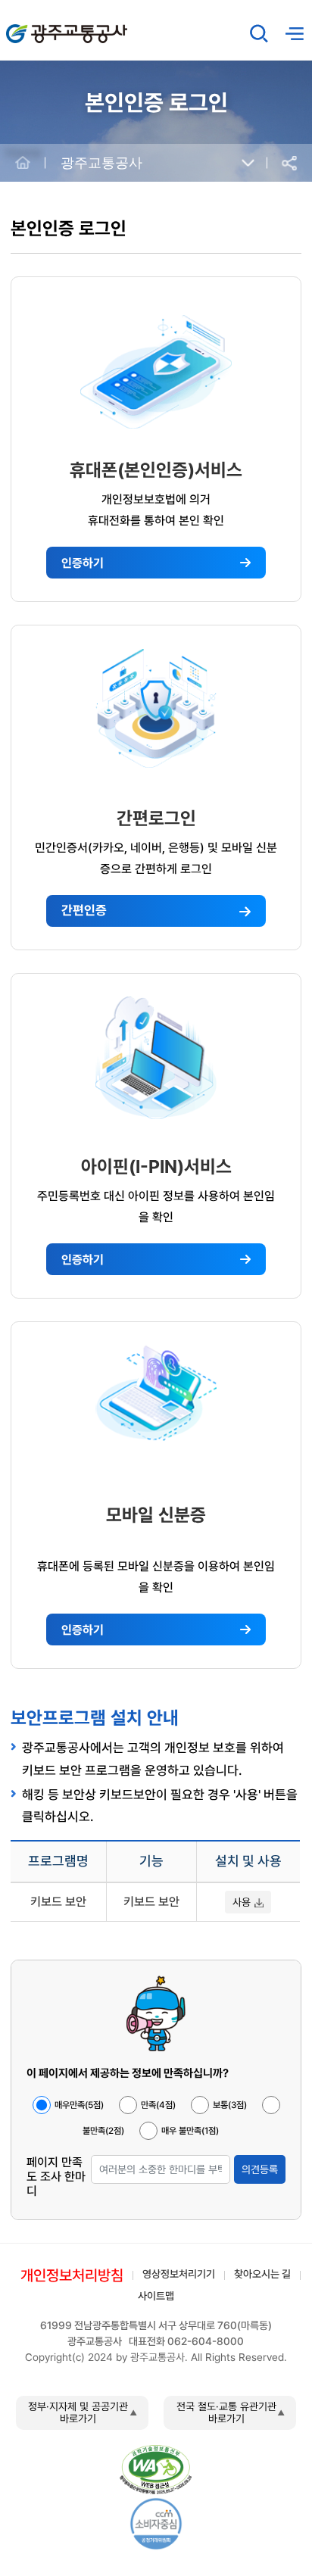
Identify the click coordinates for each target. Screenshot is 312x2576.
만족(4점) (158, 2105)
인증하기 (83, 563)
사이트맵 (156, 2296)
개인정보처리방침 (72, 2275)
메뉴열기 (295, 34)
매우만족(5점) (79, 2105)
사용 (242, 1902)
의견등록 (260, 2169)
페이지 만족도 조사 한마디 (56, 2177)
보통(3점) (230, 2105)
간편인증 (84, 910)
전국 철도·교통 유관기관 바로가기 (226, 2412)
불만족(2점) (103, 2131)
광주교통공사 (38, 25)
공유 (289, 163)
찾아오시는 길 (262, 2274)
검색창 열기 (259, 33)
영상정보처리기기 (179, 2274)
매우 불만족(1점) (190, 2131)
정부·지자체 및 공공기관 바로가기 (78, 2412)
